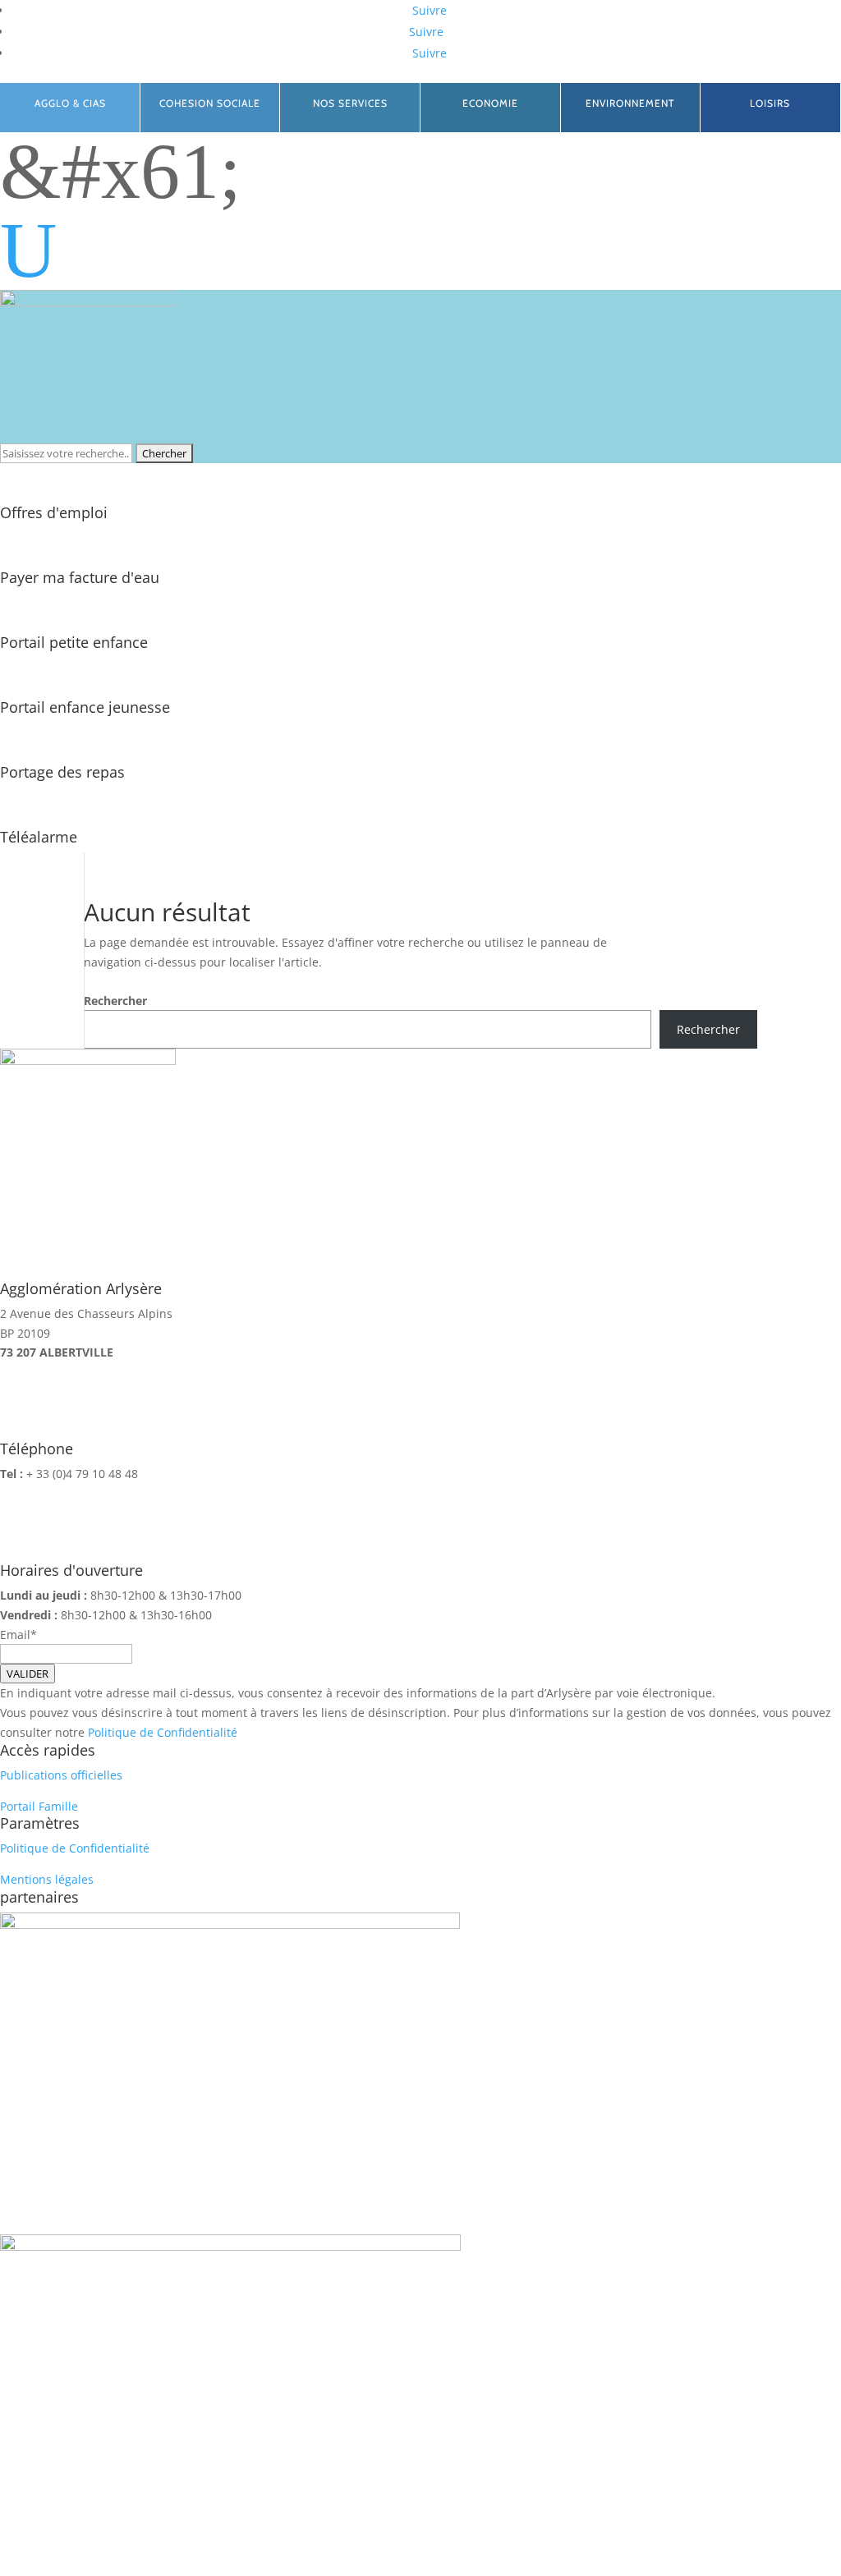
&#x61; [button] (121, 172)
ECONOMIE (490, 103)
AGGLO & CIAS (70, 103)
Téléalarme (39, 837)
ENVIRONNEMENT (630, 103)
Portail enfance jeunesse (85, 707)
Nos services (350, 103)
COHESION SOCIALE (210, 103)
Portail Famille (39, 1806)
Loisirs (770, 103)
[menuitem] (420, 250)
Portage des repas (62, 772)
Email (15, 1635)
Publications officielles (61, 1775)
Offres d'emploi (54, 512)
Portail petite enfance (74, 642)
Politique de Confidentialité (163, 1732)
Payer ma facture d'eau (80, 577)
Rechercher (115, 1001)
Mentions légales (47, 1879)
